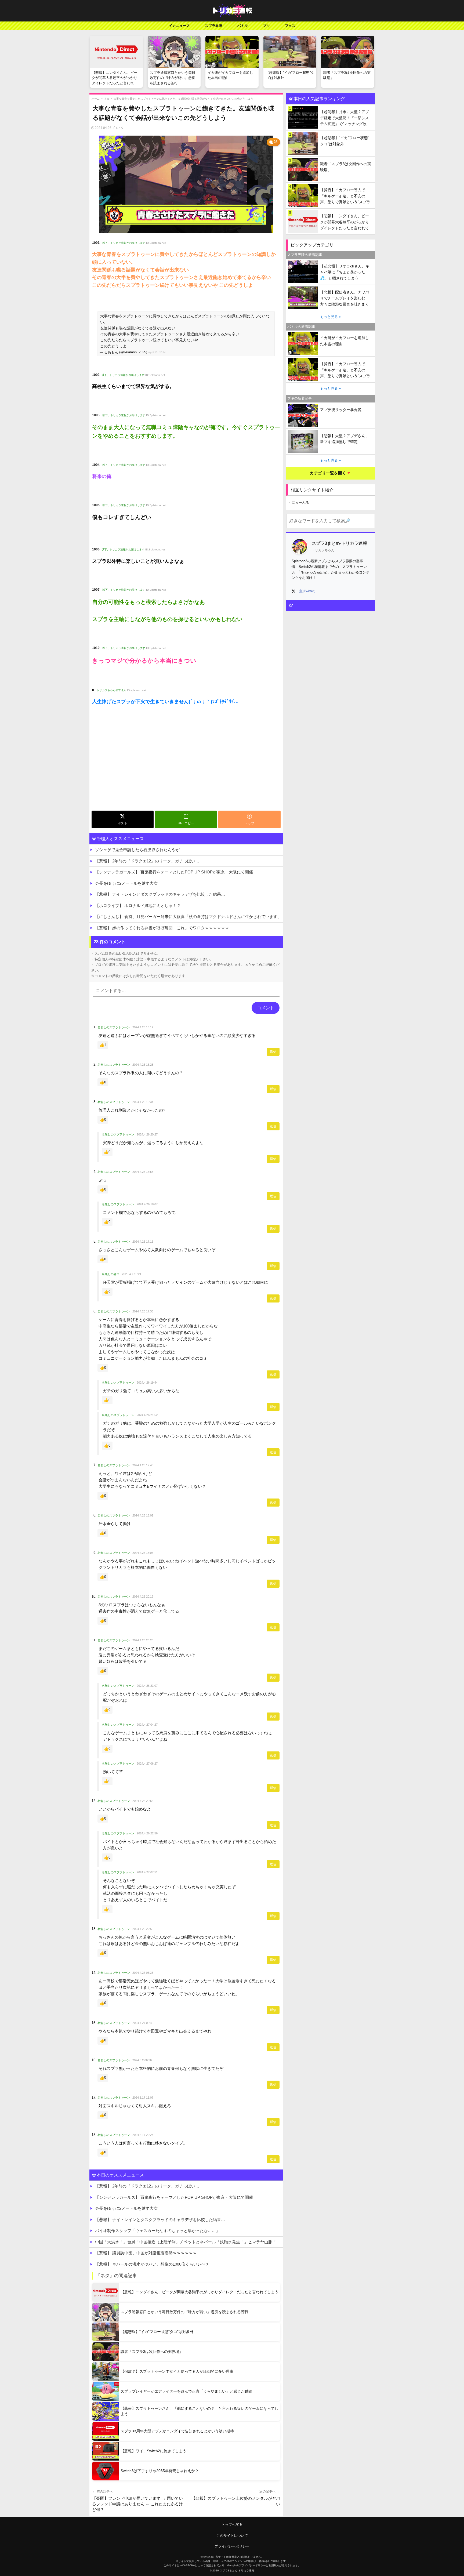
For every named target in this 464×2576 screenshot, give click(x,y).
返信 (273, 1052)
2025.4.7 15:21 (132, 1274)
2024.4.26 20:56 (143, 1801)
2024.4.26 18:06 (143, 1553)
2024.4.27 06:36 (143, 1973)
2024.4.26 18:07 (147, 1204)
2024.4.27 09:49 (143, 2023)
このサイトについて (232, 2536)
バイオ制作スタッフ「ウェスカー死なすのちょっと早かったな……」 (157, 2231)
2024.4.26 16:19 (143, 1027)
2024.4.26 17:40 (143, 1465)
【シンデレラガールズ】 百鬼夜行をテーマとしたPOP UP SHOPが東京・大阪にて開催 (174, 872)
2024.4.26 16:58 (143, 1172)
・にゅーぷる (299, 502)
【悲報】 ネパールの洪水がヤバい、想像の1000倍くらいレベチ (152, 2264)
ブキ (266, 26)
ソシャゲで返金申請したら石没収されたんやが (137, 850)
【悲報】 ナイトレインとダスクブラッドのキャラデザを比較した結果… (160, 894)
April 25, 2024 (157, 352)
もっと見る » (331, 317)
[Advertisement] (186, 768)
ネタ (107, 99)
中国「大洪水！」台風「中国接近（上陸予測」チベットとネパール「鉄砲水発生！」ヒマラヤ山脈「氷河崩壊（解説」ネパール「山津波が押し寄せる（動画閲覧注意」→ (189, 2242)
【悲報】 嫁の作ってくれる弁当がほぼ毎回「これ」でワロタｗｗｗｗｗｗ (162, 928)
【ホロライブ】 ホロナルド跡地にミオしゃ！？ (138, 906)
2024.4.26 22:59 (143, 1929)
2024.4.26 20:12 (143, 1597)
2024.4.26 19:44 (147, 1383)
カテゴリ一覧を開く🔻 (331, 473)
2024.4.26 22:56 (147, 1833)
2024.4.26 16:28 (143, 1065)
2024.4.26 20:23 (143, 1640)
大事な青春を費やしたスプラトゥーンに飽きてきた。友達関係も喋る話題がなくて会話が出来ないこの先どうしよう (183, 99)
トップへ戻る (232, 2525)
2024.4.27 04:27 (147, 1725)
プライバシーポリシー (232, 2546)
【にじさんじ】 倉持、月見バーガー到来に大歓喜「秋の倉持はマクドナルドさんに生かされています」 (188, 917)
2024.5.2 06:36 (142, 2060)
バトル (243, 26)
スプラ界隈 (214, 26)
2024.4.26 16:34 (143, 1102)
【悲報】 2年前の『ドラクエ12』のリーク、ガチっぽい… (147, 861)
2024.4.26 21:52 (147, 1415)
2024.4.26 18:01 (143, 1515)
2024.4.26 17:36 (143, 1311)
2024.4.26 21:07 (147, 1686)
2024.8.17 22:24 (143, 2135)
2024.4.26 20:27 (147, 1134)
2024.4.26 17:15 (143, 1242)
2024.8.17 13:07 (143, 2098)
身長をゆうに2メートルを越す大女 (126, 883)
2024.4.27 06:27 (147, 1764)
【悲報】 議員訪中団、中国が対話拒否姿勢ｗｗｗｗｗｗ (146, 2253)
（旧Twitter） (307, 591)
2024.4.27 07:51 (147, 1872)
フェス (290, 26)
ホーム (96, 99)
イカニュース (179, 26)
